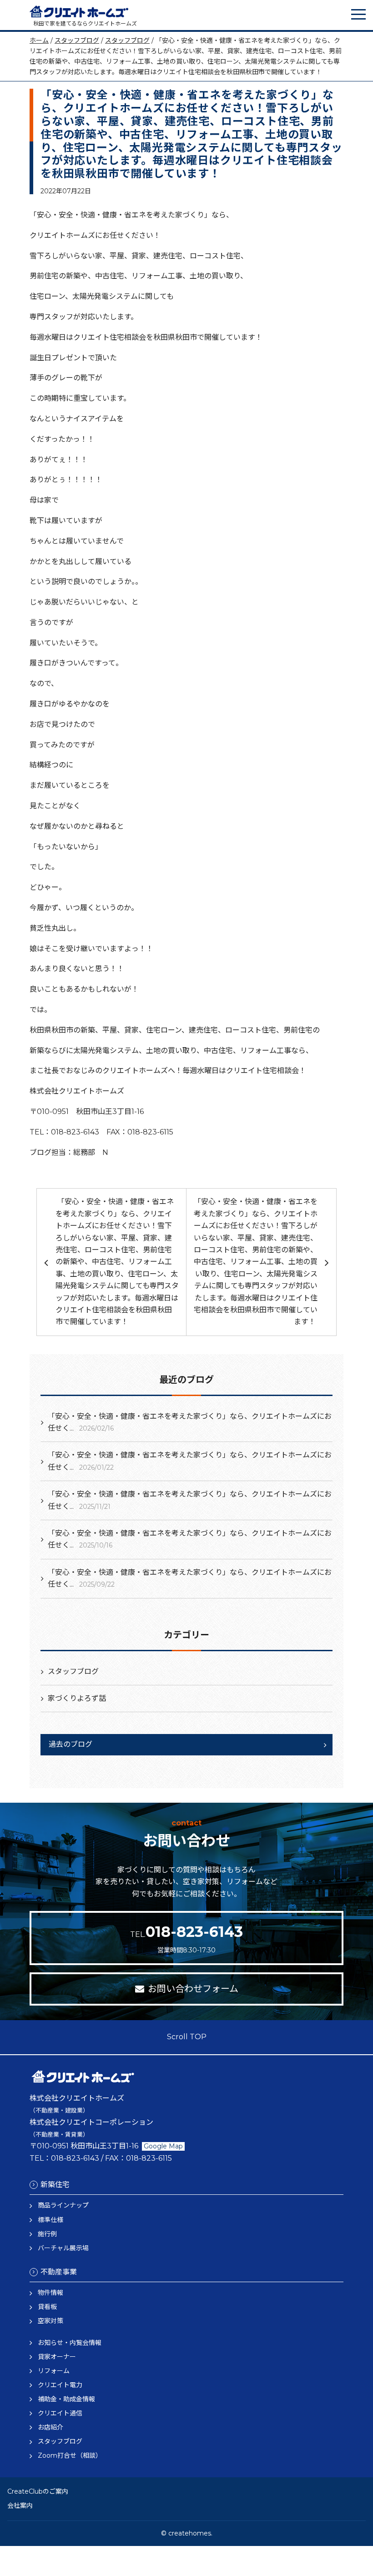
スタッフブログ (77, 40)
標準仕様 (50, 2220)
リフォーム (54, 2371)
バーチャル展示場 (63, 2248)
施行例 (47, 2234)
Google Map (163, 2146)
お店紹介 (50, 2427)
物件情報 (50, 2293)
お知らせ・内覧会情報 (70, 2343)
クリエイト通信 (60, 2413)
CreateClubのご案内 (38, 2491)
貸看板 (47, 2307)
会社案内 (20, 2505)
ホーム (39, 40)
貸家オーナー (57, 2357)
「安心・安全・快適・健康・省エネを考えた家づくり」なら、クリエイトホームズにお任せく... (190, 1422)
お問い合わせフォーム (193, 1989)
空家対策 (50, 2321)
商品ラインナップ (63, 2205)
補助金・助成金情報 (66, 2399)
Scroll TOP (187, 2037)
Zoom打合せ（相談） (70, 2455)
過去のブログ (71, 1744)
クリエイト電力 (60, 2385)
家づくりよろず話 (77, 1698)
